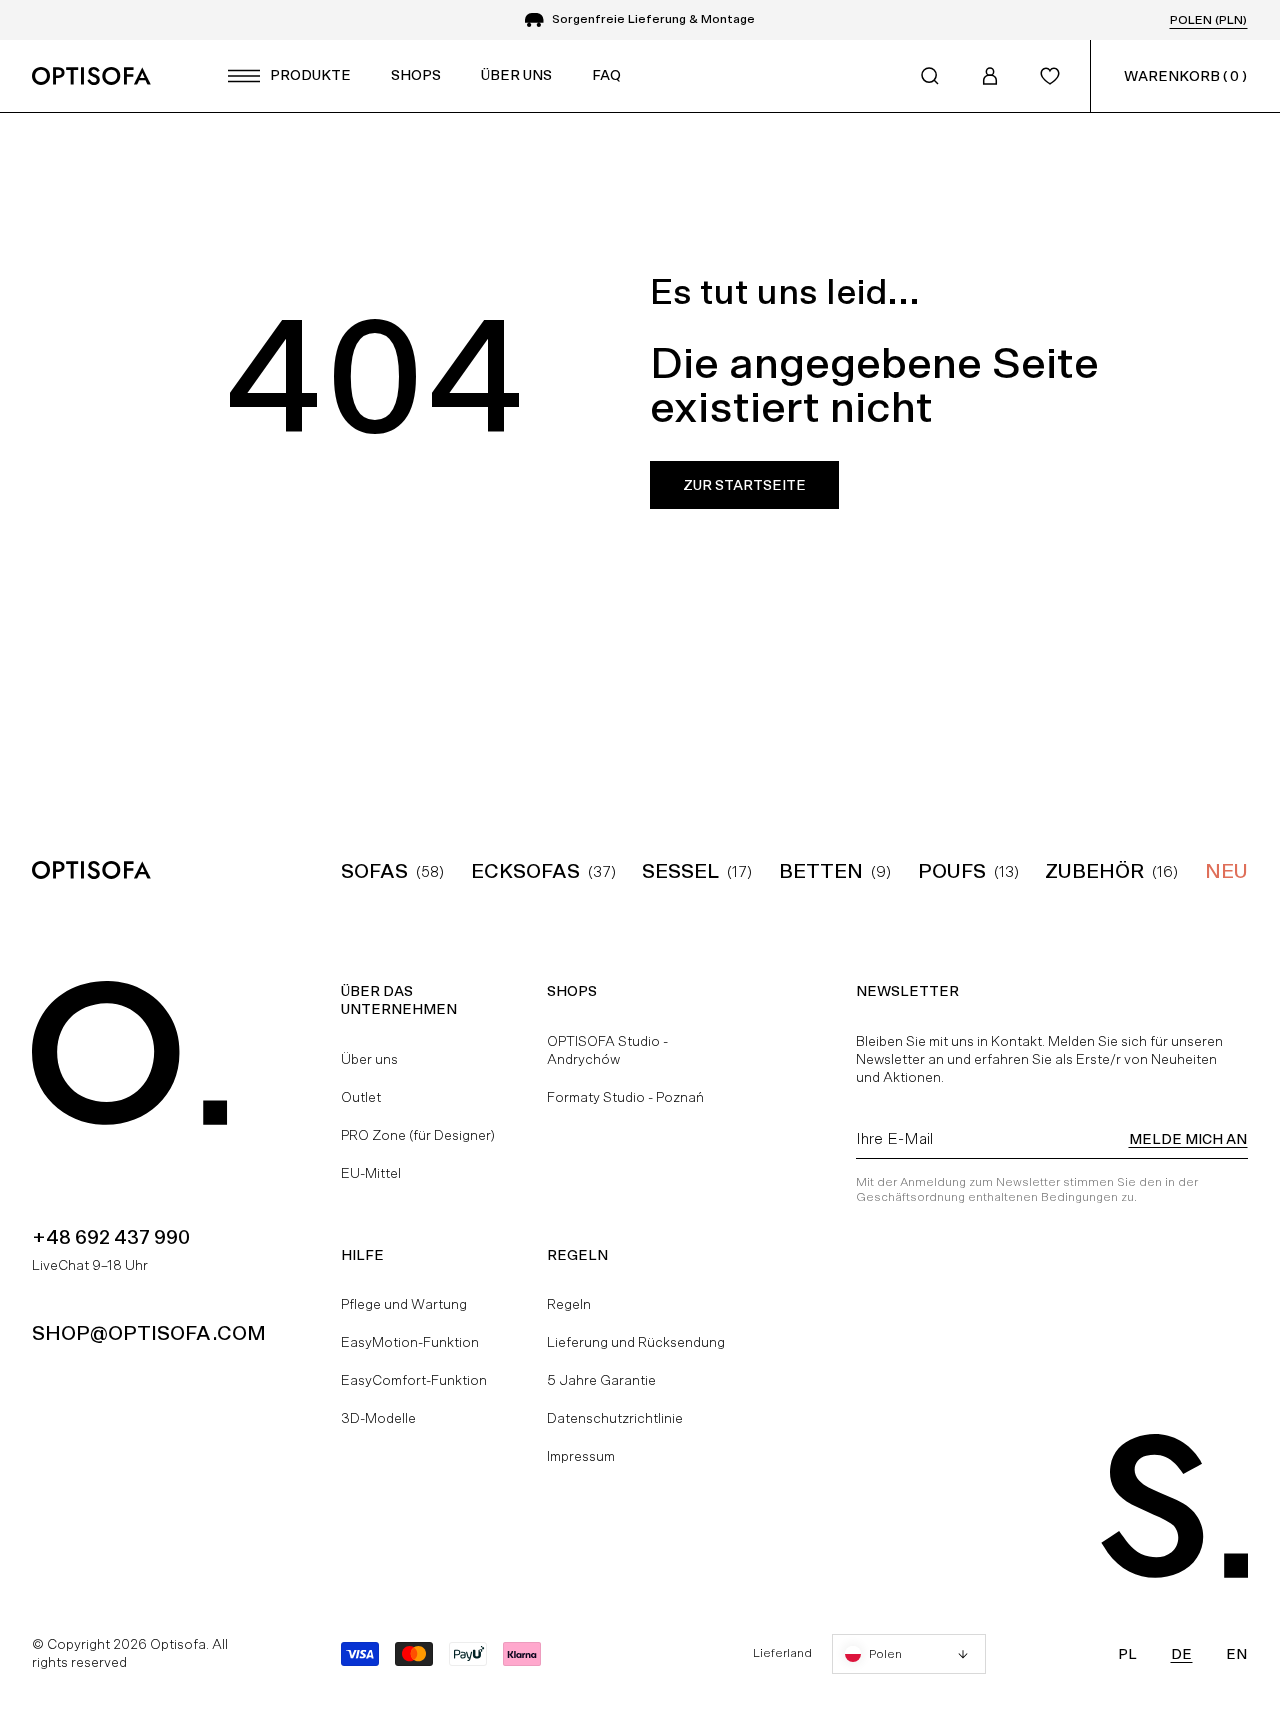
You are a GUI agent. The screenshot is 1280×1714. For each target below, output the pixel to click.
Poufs (952, 871)
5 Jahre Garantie (601, 1380)
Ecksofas (525, 871)
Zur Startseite (744, 485)
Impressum (581, 1456)
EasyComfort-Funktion (414, 1380)
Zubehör (1094, 871)
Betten (821, 871)
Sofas (374, 871)
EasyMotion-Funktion (410, 1342)
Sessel (680, 871)
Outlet (361, 1097)
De (1181, 1654)
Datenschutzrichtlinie (615, 1418)
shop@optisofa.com (149, 1333)
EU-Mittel (371, 1173)
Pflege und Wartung (404, 1304)
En (1236, 1654)
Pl (1127, 1654)
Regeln (569, 1304)
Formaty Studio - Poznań (625, 1097)
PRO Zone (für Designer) (418, 1135)
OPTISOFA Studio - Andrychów (607, 1050)
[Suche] (930, 76)
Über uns (369, 1059)
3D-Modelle (378, 1418)
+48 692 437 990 (111, 1237)
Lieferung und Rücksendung (636, 1342)
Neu (1226, 871)
